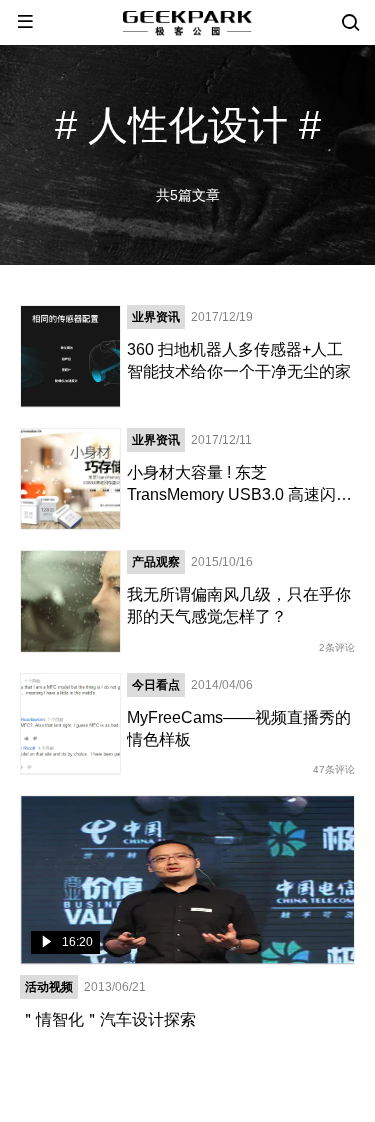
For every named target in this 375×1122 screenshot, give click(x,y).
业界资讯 (156, 317)
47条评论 (334, 769)
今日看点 (156, 685)
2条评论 (337, 647)
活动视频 (49, 987)
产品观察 (156, 562)
